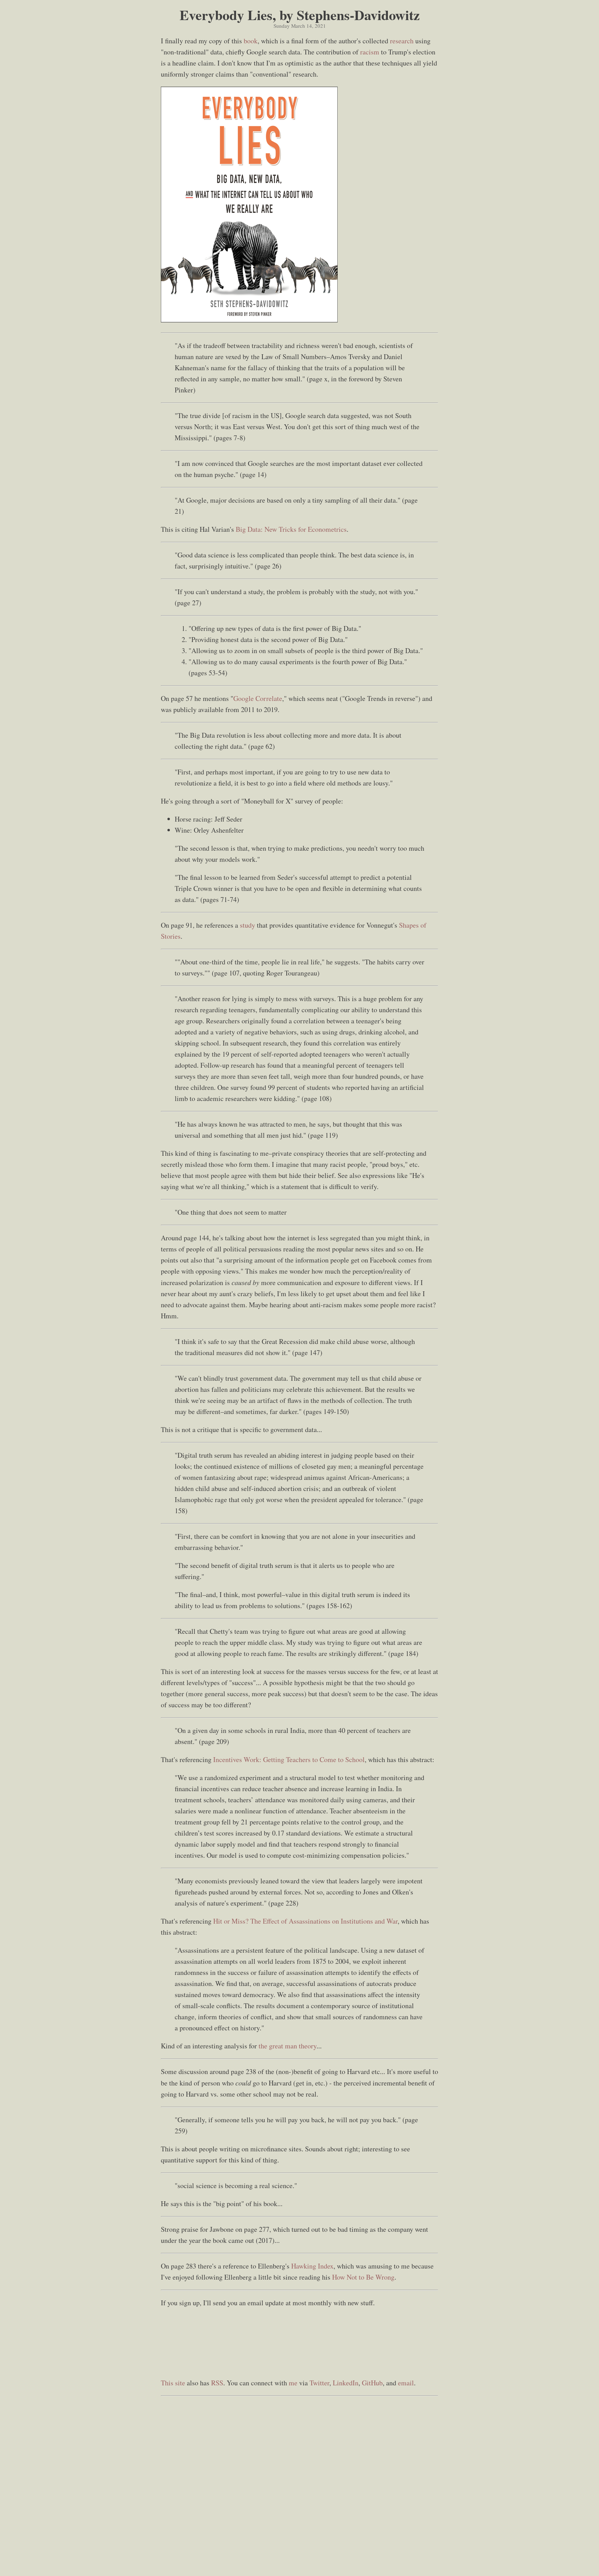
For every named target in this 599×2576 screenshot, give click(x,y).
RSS (217, 2383)
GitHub (372, 2383)
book (251, 41)
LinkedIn (346, 2383)
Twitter (319, 2383)
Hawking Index (312, 2266)
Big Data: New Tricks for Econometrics (291, 529)
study (248, 925)
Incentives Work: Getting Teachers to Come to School (289, 1759)
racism (370, 52)
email (406, 2383)
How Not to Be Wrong (363, 2277)
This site (173, 2383)
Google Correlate (258, 698)
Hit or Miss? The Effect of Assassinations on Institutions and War (305, 1921)
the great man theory (288, 2046)
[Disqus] (299, 2486)
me (293, 2383)
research (402, 41)
